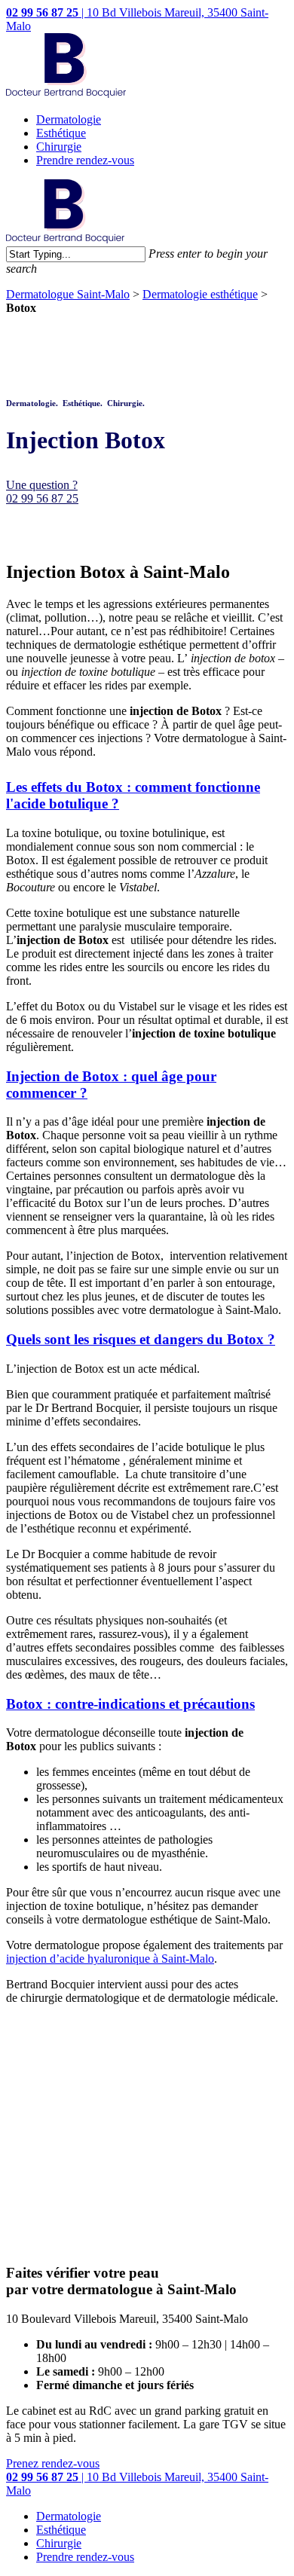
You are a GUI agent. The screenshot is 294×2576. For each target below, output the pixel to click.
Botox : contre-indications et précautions (130, 1704)
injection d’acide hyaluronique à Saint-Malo (110, 1959)
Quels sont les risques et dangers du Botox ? (141, 1339)
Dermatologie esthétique (200, 294)
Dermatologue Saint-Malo (68, 294)
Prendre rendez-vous (85, 160)
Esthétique (61, 133)
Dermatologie (69, 119)
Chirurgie (59, 147)
